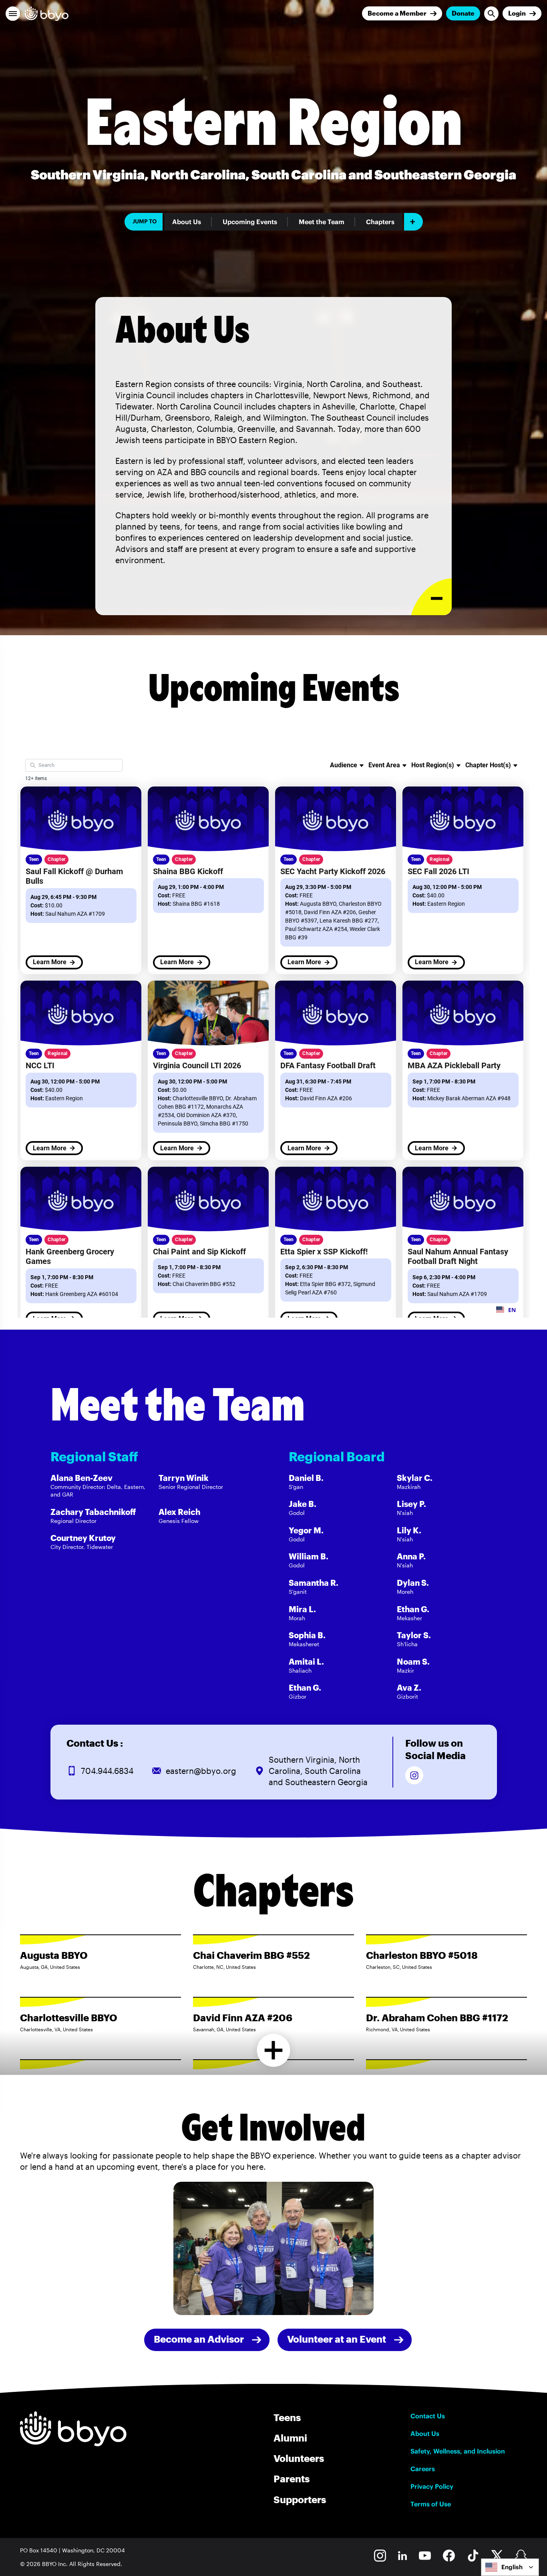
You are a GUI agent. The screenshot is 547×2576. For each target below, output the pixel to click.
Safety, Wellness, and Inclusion (458, 2451)
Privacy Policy (432, 2486)
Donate (463, 13)
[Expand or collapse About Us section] (431, 597)
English (512, 2567)
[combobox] (510, 2567)
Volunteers (299, 2458)
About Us (187, 222)
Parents (292, 2479)
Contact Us (428, 2416)
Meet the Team (322, 222)
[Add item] (413, 222)
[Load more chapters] (274, 2050)
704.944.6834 (107, 1771)
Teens (287, 2417)
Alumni (290, 2438)
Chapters (380, 222)
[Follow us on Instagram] (414, 1775)
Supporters (300, 2499)
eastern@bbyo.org (201, 1771)
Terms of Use (431, 2504)
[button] (13, 14)
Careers (423, 2469)
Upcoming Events (250, 222)
